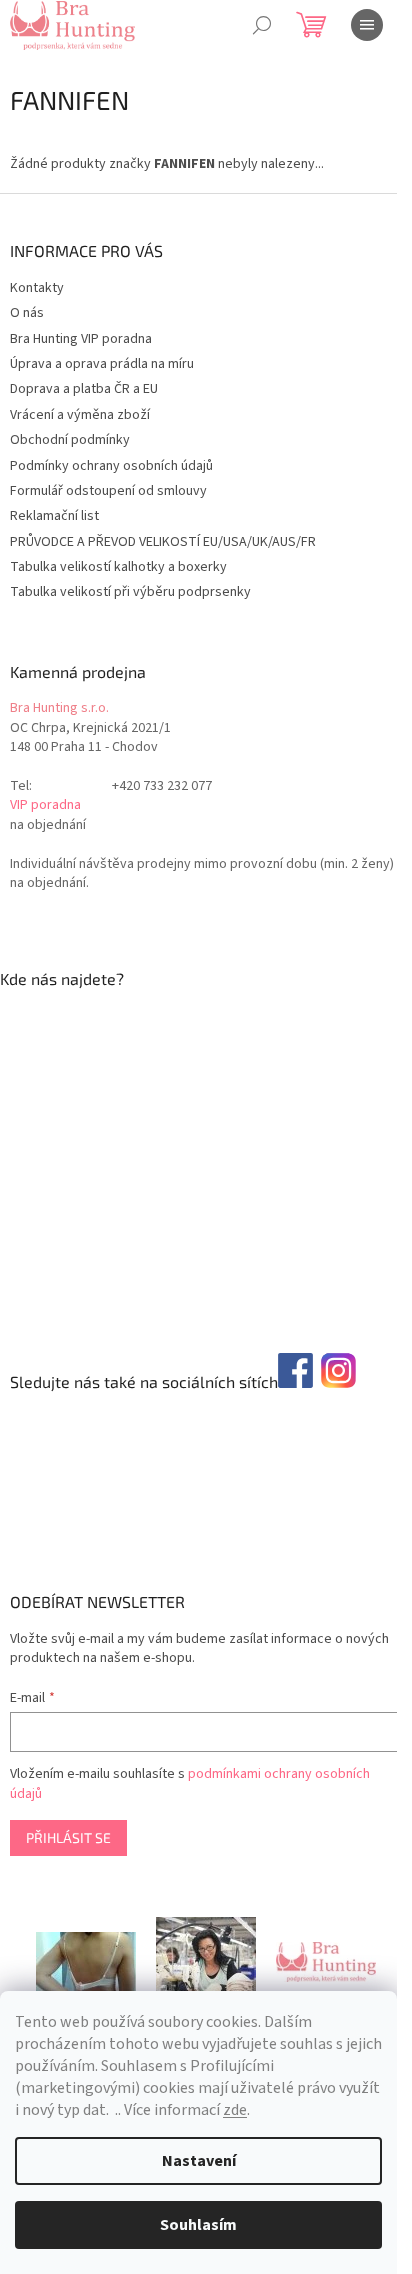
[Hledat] (262, 25)
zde (235, 2110)
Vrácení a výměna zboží (80, 415)
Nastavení (199, 2161)
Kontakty (37, 288)
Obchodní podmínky (70, 440)
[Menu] (367, 25)
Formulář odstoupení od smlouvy (108, 491)
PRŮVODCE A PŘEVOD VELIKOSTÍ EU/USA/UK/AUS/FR (163, 542)
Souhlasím (198, 2225)
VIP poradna (45, 805)
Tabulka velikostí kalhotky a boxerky (118, 567)
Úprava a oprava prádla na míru (102, 364)
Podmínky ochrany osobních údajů (111, 466)
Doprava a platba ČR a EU (84, 389)
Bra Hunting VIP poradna (81, 339)
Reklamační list (54, 516)
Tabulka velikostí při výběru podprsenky (130, 592)
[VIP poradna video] (86, 1962)
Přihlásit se (68, 1837)
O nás (27, 313)
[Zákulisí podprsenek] (206, 1962)
